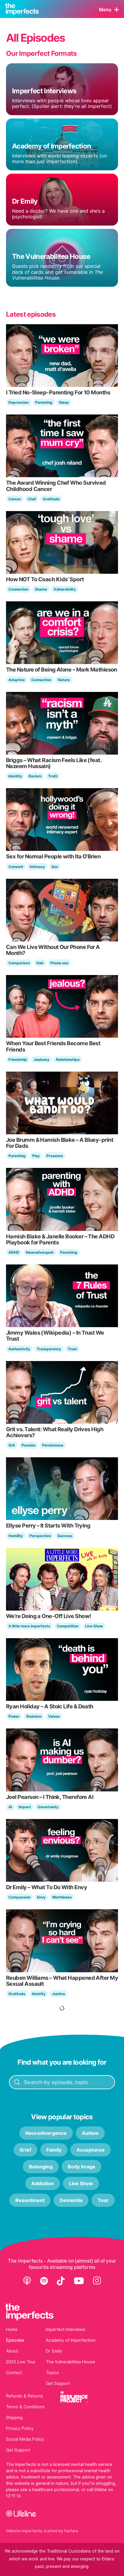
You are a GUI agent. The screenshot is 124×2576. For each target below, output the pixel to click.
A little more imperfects (29, 1626)
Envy (41, 1897)
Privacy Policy (20, 2428)
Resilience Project (74, 2397)
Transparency (49, 1349)
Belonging (41, 2167)
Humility (16, 1536)
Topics (52, 2373)
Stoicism (34, 1716)
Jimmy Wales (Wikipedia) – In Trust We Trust (55, 1336)
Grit (12, 1445)
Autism (90, 2133)
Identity (15, 776)
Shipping (14, 2418)
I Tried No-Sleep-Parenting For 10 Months (58, 392)
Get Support (58, 2383)
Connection (18, 589)
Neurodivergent (40, 1252)
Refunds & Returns (25, 2396)
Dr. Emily (54, 2351)
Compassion (19, 1897)
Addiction (43, 2183)
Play (36, 1156)
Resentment (30, 2200)
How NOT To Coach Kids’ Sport (45, 579)
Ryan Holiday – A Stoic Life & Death (50, 1706)
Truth (53, 776)
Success (65, 1536)
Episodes (15, 2340)
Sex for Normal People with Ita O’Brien (53, 856)
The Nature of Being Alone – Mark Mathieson (62, 669)
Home (12, 2329)
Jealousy (42, 1059)
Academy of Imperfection (71, 2340)
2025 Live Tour (21, 2362)
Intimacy (37, 867)
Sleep (64, 402)
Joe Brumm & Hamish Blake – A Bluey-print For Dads (60, 1143)
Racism (35, 776)
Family (54, 2150)
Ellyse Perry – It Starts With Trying (48, 1525)
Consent (16, 867)
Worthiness (62, 1897)
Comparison (19, 963)
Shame (41, 589)
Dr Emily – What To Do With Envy (46, 1887)
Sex (55, 867)
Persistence (53, 1445)
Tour (103, 2200)
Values (54, 1716)
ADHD (14, 1252)
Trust (72, 1349)
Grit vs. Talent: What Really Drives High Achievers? (55, 1432)
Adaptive (17, 680)
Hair (40, 963)
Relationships (68, 1059)
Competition (68, 1626)
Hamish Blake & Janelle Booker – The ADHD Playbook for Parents (60, 1239)
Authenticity (19, 1349)
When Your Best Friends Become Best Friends (53, 1046)
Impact (25, 1807)
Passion (29, 1445)
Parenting (44, 402)
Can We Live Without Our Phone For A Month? (53, 950)
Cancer (15, 499)
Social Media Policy (25, 2439)
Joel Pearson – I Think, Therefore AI (50, 1797)
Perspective (40, 1536)
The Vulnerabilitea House (70, 2362)
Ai (10, 1807)
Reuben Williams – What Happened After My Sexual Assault (62, 1981)
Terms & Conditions (25, 2407)
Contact (14, 2373)
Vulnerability (65, 589)
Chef (32, 499)
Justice (59, 1994)
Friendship (18, 1059)
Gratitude (51, 499)
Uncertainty (48, 1807)
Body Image (82, 2167)
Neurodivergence (46, 2133)
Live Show (94, 1626)
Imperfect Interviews (66, 2329)
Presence (55, 1156)
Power (14, 1716)
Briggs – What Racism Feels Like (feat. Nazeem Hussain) (54, 763)
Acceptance (91, 2150)
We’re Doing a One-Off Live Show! (48, 1616)
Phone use (59, 963)
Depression (19, 402)
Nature (64, 680)
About (12, 2351)
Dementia (71, 2200)
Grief (25, 2150)
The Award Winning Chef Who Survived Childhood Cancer (56, 486)
